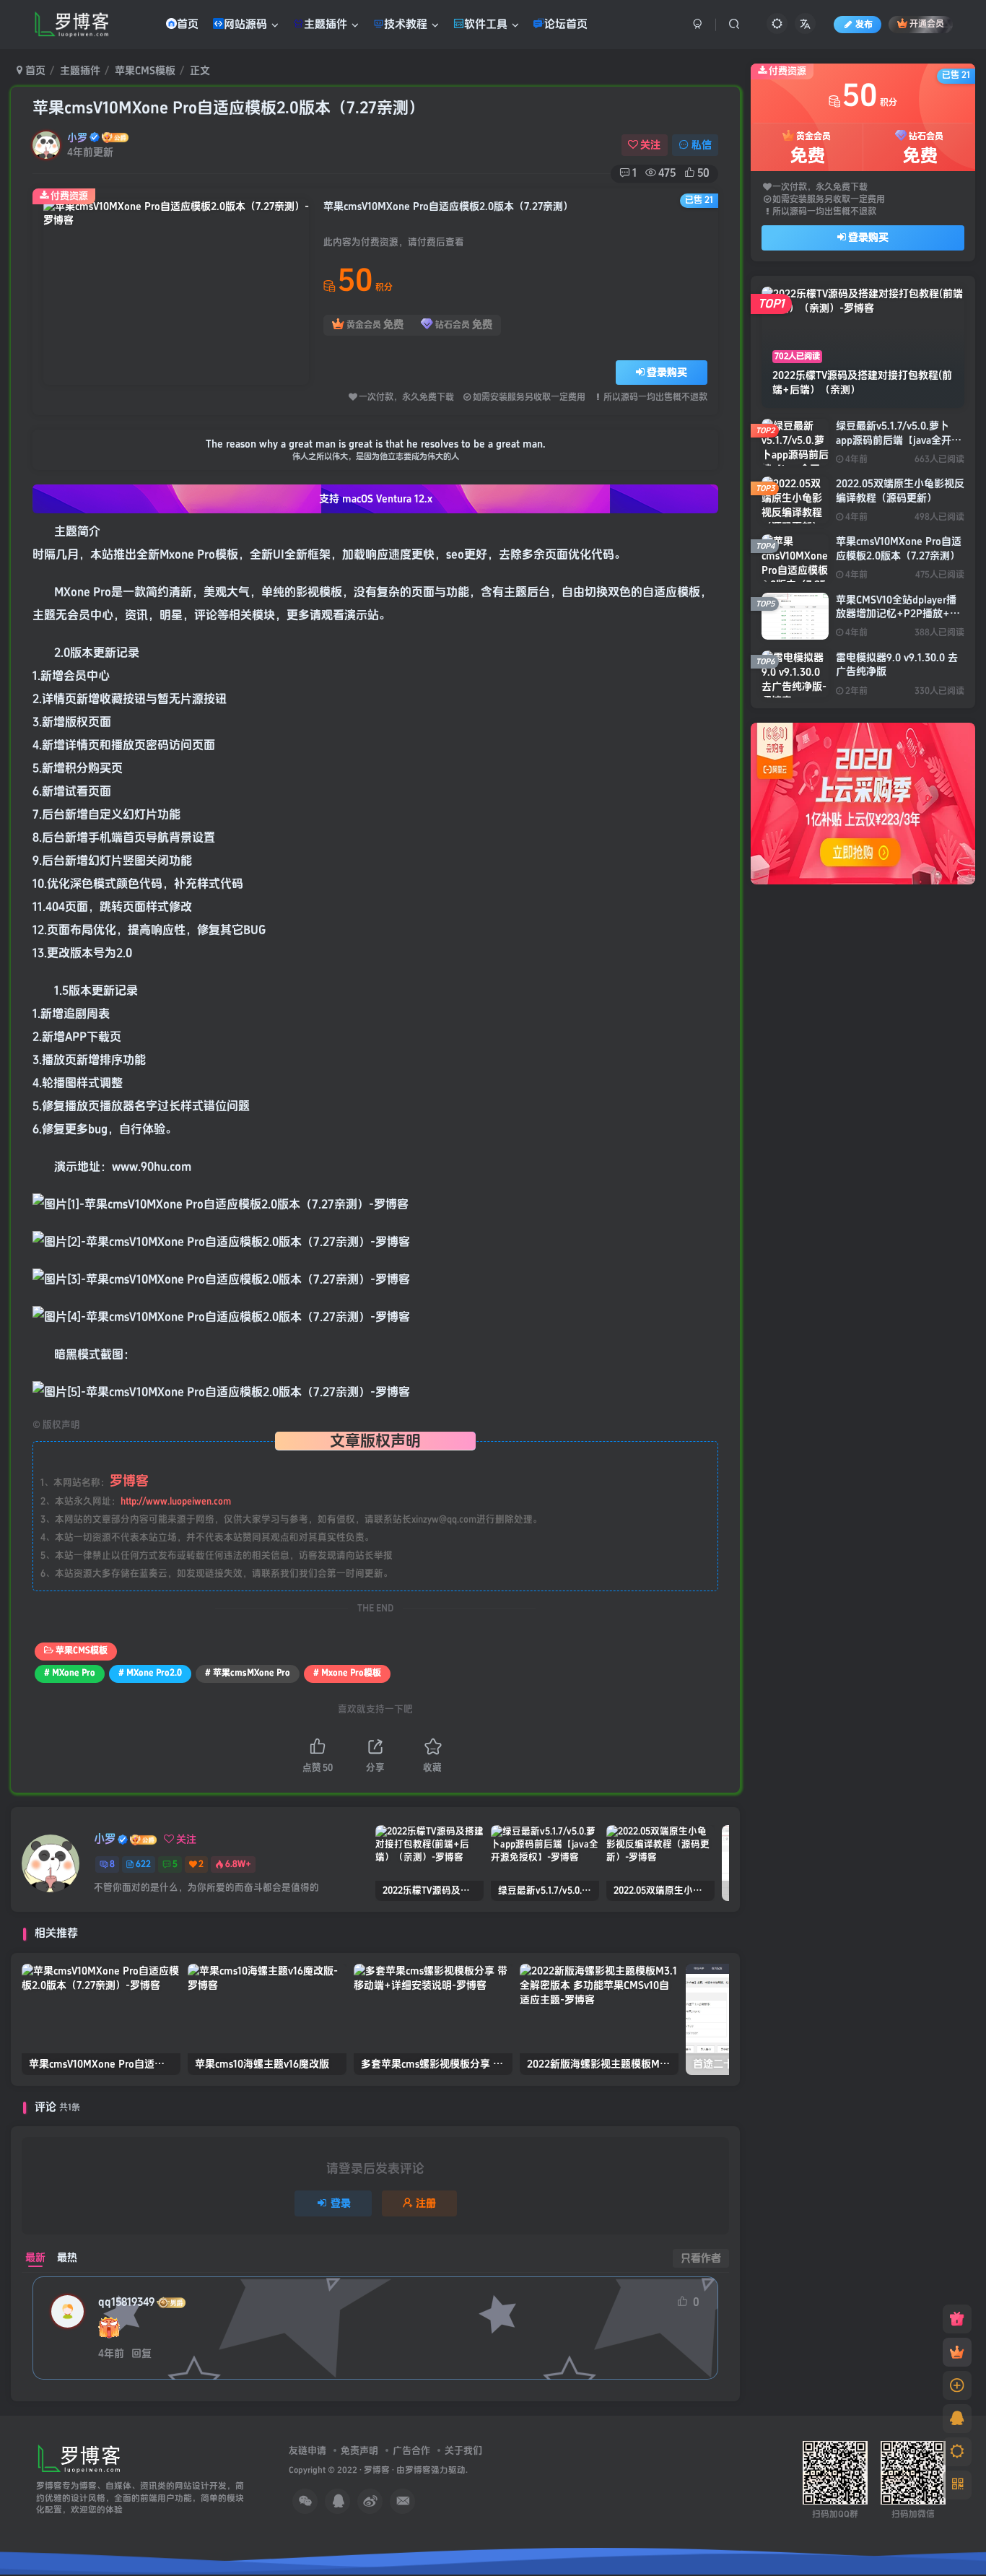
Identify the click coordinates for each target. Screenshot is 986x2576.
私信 (702, 145)
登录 (341, 2203)
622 (143, 1864)
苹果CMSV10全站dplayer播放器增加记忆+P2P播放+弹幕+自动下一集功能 (898, 614)
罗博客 (377, 2470)
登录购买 (667, 372)
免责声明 (359, 2450)
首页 (34, 70)
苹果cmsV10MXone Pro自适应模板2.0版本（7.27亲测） (228, 108)
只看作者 (701, 2258)
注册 (426, 2203)
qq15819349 (126, 2302)
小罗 (77, 138)
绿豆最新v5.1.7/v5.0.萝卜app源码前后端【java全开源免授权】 (899, 440)
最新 (35, 2257)
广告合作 (411, 2450)
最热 (67, 2257)
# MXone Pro (70, 1673)
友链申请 (307, 2450)
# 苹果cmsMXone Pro (248, 1673)
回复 (141, 2353)
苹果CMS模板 (145, 70)
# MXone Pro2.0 (150, 1673)
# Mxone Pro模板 (347, 1673)
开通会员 (927, 25)
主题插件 (80, 70)
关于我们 (463, 2450)
